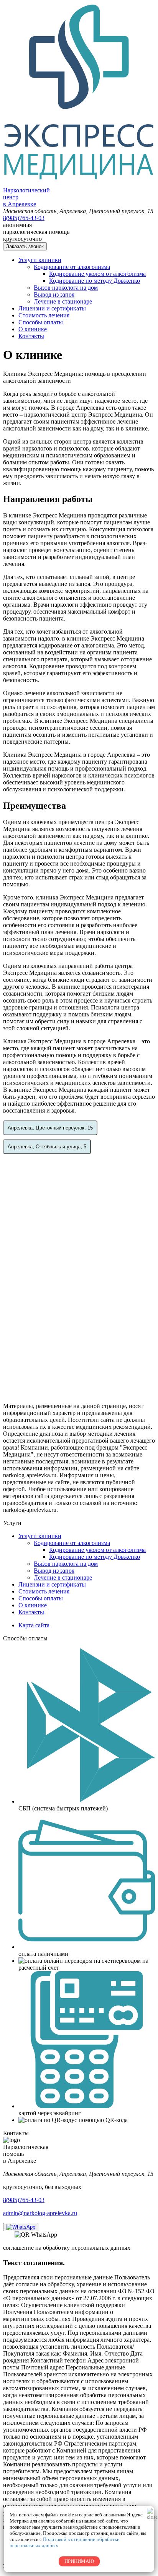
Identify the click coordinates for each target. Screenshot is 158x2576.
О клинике (33, 329)
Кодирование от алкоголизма (72, 267)
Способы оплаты (41, 322)
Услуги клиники (40, 260)
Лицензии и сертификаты (52, 308)
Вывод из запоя (54, 294)
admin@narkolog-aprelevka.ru (40, 2213)
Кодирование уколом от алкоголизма (97, 274)
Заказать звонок (25, 246)
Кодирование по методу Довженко (95, 281)
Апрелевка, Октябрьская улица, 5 (47, 1147)
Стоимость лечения (44, 315)
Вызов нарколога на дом (66, 288)
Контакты (31, 336)
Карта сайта (34, 1625)
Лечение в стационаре (63, 301)
